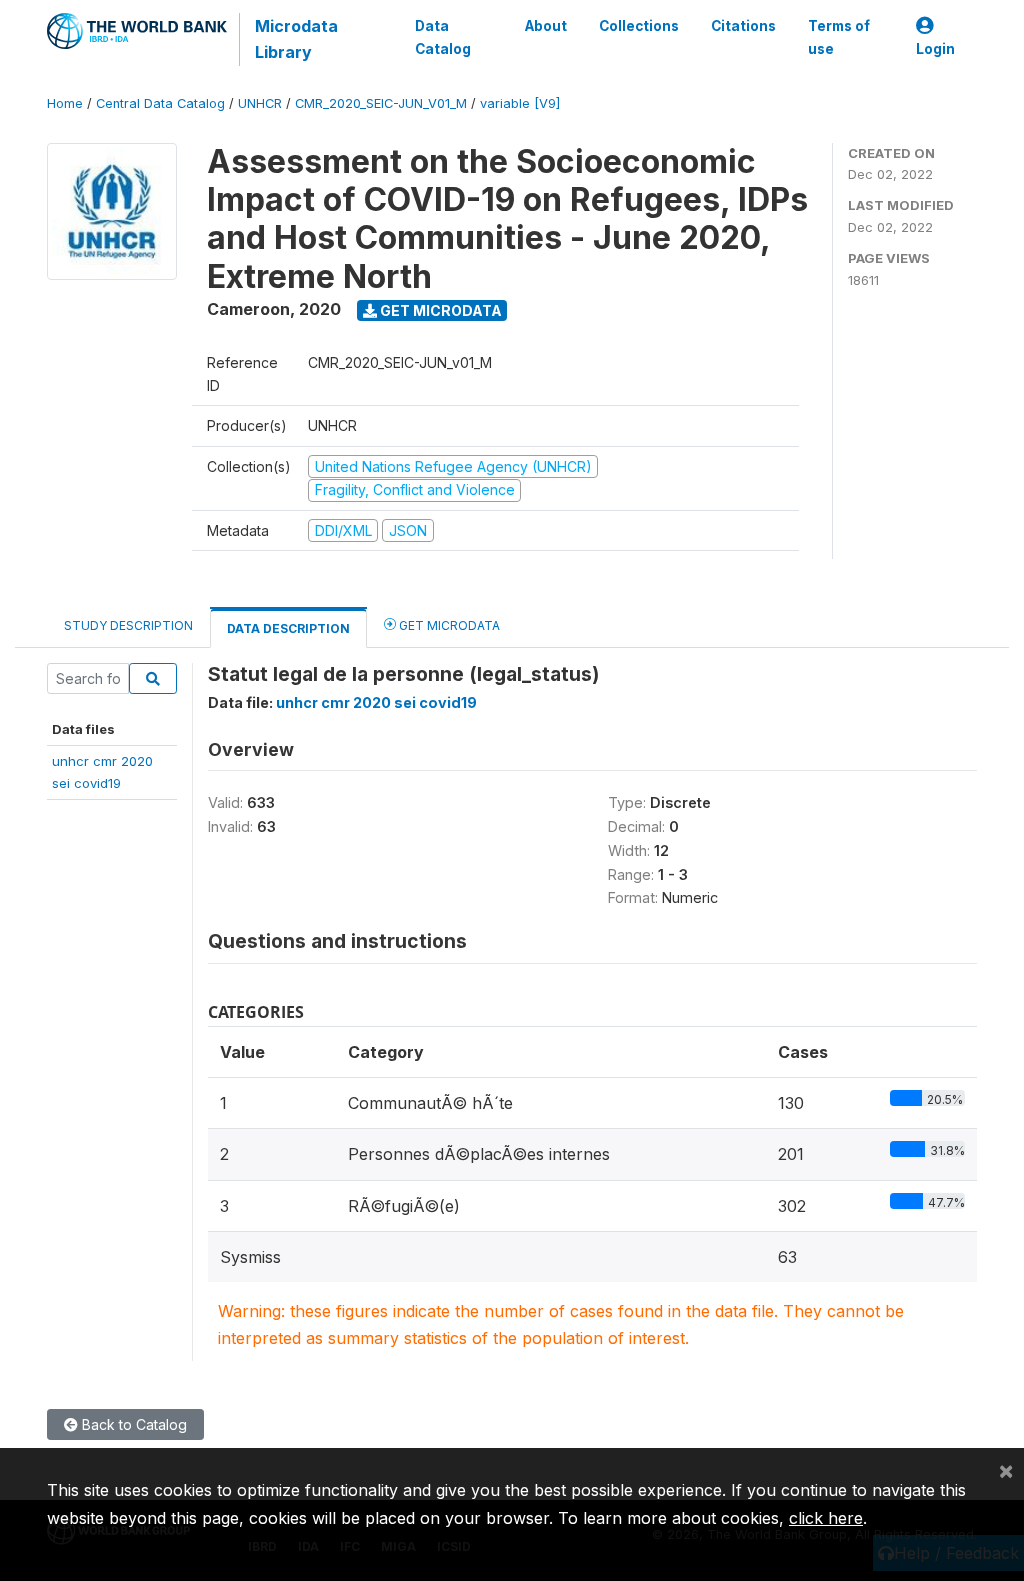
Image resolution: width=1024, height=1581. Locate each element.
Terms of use (839, 37)
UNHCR (260, 103)
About (546, 26)
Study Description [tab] (128, 625)
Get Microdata (439, 310)
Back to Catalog (132, 1424)
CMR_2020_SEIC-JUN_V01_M (381, 103)
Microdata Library (296, 39)
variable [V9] (520, 103)
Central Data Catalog (160, 103)
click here (826, 1518)
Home (65, 103)
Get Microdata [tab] (448, 625)
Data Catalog (443, 37)
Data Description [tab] (288, 628)
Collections (639, 26)
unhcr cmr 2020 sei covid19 (376, 702)
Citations (743, 26)
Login (935, 49)
